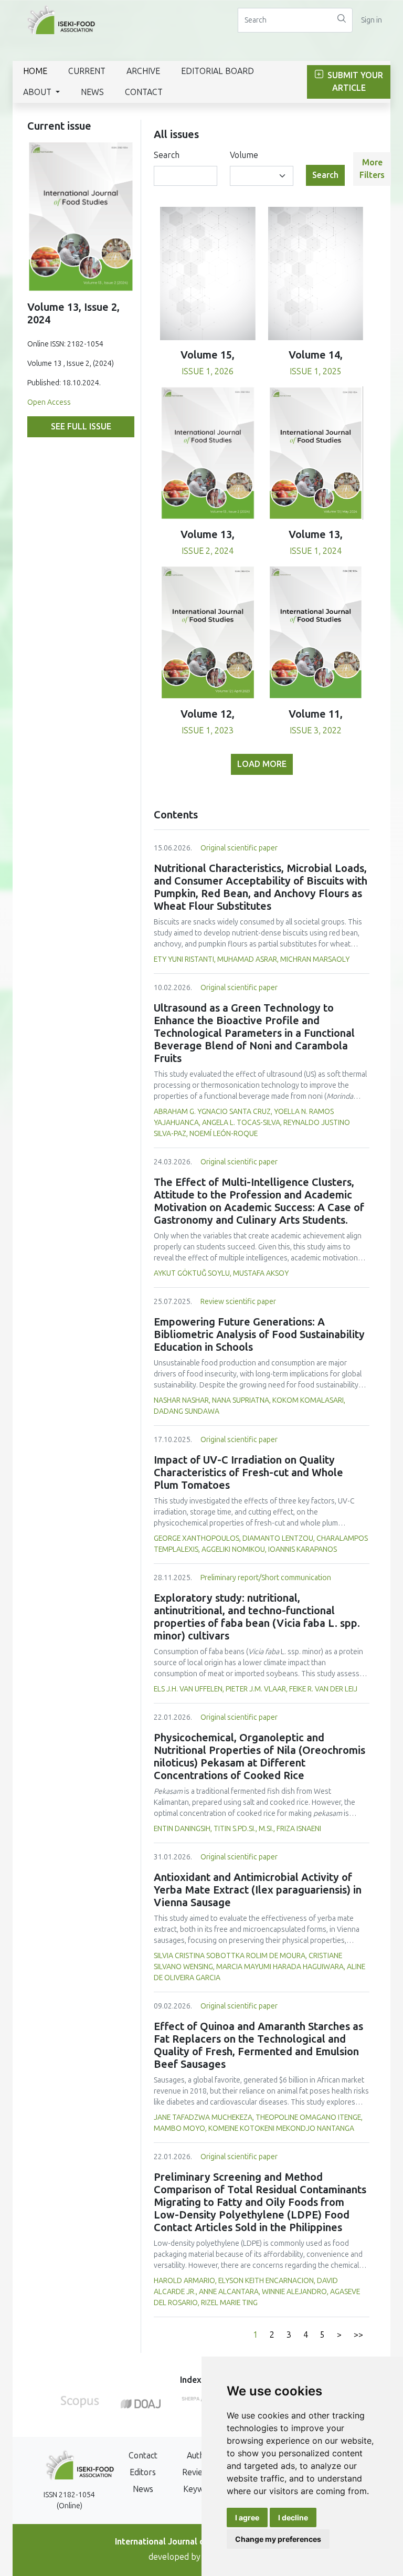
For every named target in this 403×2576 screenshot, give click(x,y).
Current (87, 71)
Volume (244, 155)
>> (358, 2335)
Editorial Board (218, 71)
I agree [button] (247, 2517)
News (92, 92)
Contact (144, 92)
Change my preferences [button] (278, 2539)
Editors (143, 2472)
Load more (262, 764)
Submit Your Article (354, 82)
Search (167, 155)
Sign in (372, 20)
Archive (143, 71)
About (38, 92)
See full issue (81, 427)
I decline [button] (293, 2517)
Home (35, 71)
